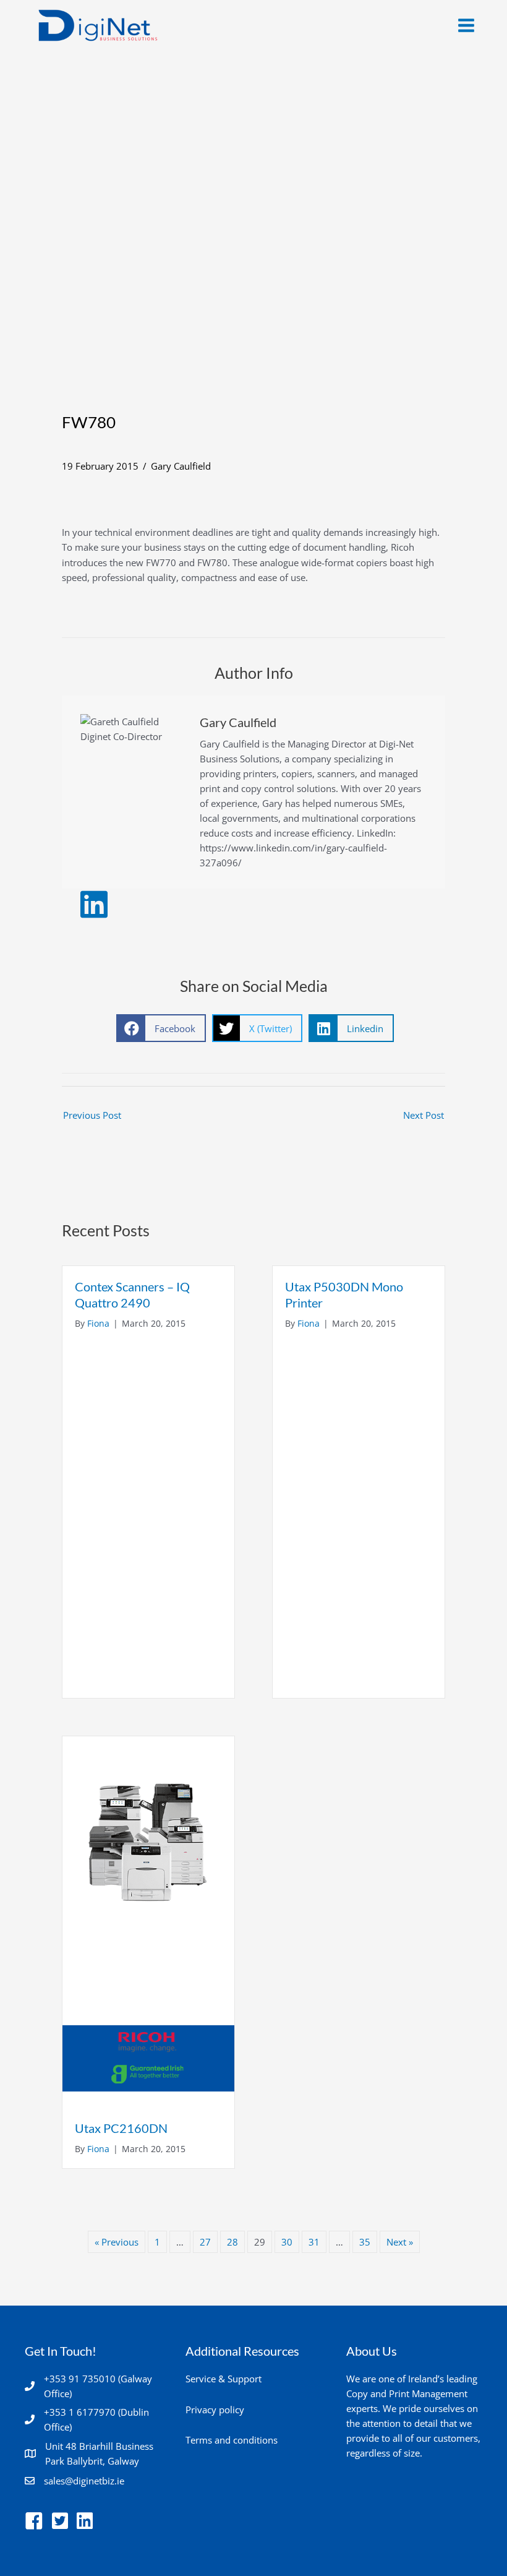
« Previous (117, 2242)
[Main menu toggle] (466, 25)
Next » (400, 2242)
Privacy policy (215, 2410)
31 (314, 2242)
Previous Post (92, 1115)
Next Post (424, 1115)
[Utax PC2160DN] (148, 1921)
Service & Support (224, 2379)
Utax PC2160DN (121, 2128)
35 (365, 2242)
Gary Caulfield (181, 466)
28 (232, 2242)
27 (205, 2242)
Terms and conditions (232, 2440)
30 (287, 2242)
